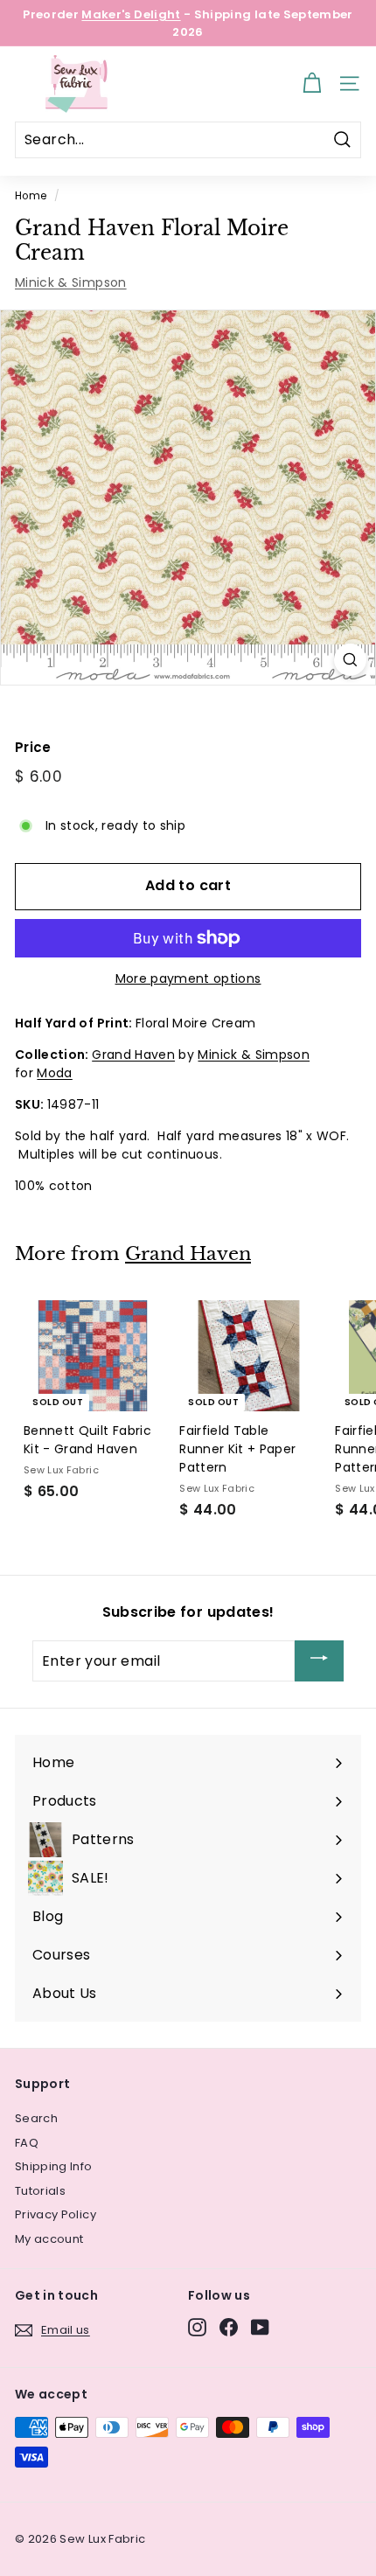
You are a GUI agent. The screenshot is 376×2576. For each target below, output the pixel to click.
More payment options (188, 978)
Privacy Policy (56, 2214)
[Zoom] (350, 660)
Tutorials (40, 2191)
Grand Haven (133, 1055)
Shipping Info (54, 2166)
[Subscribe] (319, 1661)
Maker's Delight (131, 14)
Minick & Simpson (71, 282)
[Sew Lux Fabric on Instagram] (197, 2327)
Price (33, 747)
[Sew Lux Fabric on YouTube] (260, 2327)
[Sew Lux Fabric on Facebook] (229, 2327)
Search (36, 2118)
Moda (54, 1073)
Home (31, 196)
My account (49, 2239)
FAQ (27, 2143)
